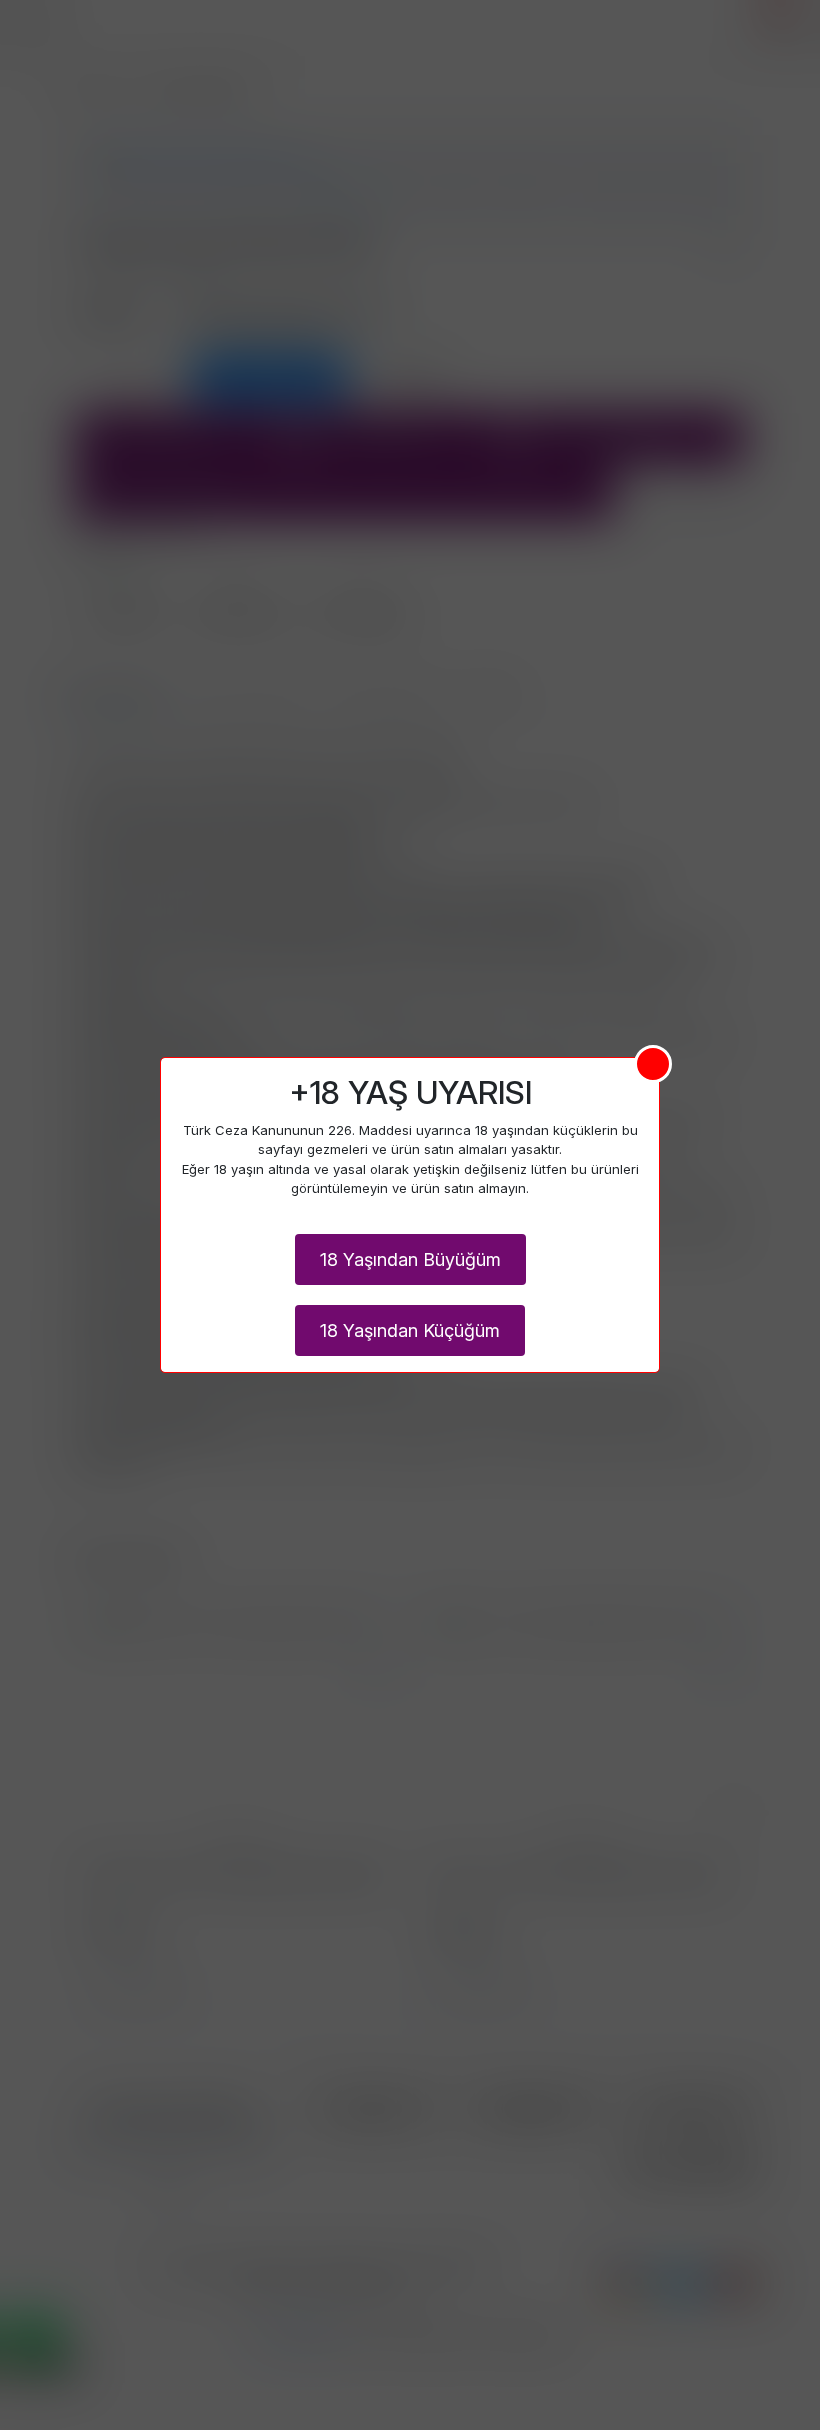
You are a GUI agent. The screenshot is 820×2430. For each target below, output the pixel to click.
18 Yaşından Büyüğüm (410, 1259)
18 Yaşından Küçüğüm (410, 1330)
